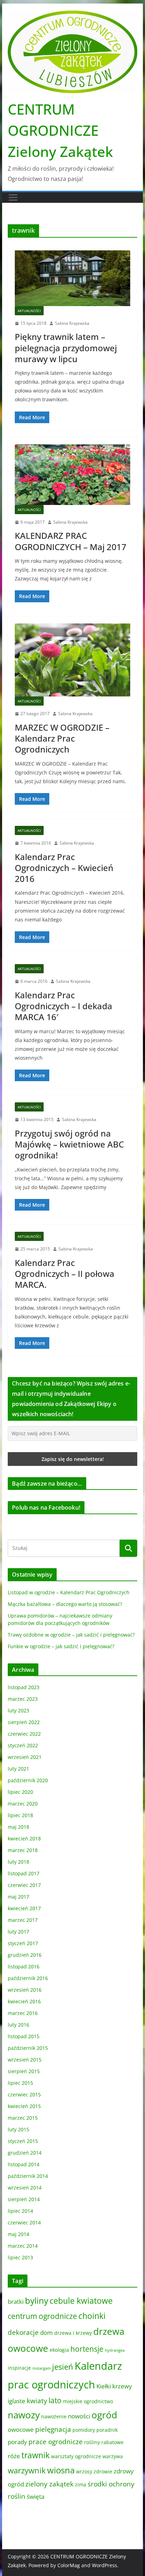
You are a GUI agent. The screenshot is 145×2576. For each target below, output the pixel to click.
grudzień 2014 (25, 2153)
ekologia (59, 2350)
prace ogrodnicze (56, 2442)
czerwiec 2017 (24, 1885)
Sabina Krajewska (72, 323)
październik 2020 (28, 1780)
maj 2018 (18, 1827)
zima (81, 2484)
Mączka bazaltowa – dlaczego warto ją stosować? (65, 1604)
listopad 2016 (24, 1966)
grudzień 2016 (25, 1955)
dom (46, 2333)
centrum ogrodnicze (42, 2316)
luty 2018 (18, 1862)
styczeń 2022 (23, 1745)
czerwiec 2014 (24, 2222)
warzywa (113, 2456)
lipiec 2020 (20, 1792)
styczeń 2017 (23, 1943)
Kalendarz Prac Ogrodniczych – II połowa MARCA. (65, 1274)
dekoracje (23, 2332)
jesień (63, 2367)
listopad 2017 (24, 1873)
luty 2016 (18, 2025)
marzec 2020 (23, 1804)
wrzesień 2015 (25, 2060)
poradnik (107, 2430)
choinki (92, 2316)
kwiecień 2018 (24, 1838)
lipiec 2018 (20, 1815)
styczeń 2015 (23, 2141)
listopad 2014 (24, 2164)
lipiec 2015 (20, 2083)
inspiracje (19, 2368)
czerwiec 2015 (24, 2094)
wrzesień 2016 (25, 1990)
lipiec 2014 (20, 2211)
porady (17, 2442)
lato (55, 2400)
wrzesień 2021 (25, 1757)
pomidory (84, 2430)
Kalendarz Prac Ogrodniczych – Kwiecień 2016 (64, 868)
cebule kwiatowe (81, 2301)
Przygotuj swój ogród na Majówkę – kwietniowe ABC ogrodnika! (69, 1144)
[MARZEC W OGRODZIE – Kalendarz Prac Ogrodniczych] (72, 660)
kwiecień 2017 (24, 1908)
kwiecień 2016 (24, 2001)
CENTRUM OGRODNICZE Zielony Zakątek (60, 130)
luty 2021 (18, 1769)
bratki (16, 2301)
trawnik (36, 2455)
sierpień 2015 (24, 2071)
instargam (42, 2368)
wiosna (61, 2470)
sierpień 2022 (24, 1722)
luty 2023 (18, 1710)
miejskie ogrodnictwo (88, 2401)
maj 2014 (18, 2234)
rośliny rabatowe (104, 2442)
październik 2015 (28, 2048)
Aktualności (29, 311)
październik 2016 (28, 1978)
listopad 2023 (24, 1687)
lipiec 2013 (20, 2257)
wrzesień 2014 (25, 2188)
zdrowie (103, 2471)
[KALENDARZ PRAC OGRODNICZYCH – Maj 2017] (72, 475)
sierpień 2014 (24, 2199)
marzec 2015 (23, 2118)
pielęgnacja (53, 2429)
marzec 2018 (23, 1850)
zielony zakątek (49, 2484)
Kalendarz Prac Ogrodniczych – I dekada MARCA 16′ (64, 1006)
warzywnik (27, 2470)
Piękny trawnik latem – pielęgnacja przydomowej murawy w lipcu (66, 348)
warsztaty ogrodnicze (76, 2456)
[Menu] (13, 197)
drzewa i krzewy (73, 2333)
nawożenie (54, 2416)
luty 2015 (18, 2129)
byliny (37, 2300)
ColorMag (69, 2565)
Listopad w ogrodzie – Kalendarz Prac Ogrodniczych (69, 1592)
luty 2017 (18, 1932)
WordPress (105, 2565)
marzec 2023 (23, 1699)
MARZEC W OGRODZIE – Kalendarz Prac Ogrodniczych (62, 738)
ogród (104, 2415)
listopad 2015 (24, 2036)
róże (14, 2456)
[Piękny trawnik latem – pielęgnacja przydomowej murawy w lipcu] (72, 278)
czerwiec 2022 (24, 1734)
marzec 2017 (23, 1920)
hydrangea (115, 2350)
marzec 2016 (23, 2013)
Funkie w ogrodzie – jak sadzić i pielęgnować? (61, 1646)
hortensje (87, 2349)
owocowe (21, 2429)
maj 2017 (18, 1897)
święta (36, 2496)
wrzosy (84, 2471)
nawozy (24, 2415)
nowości (79, 2416)
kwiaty (37, 2401)
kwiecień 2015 (24, 2106)
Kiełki (104, 2386)
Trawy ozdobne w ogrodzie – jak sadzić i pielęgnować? (71, 1635)
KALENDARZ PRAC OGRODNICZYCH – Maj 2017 (71, 541)
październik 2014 (28, 2176)
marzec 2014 (23, 2246)
